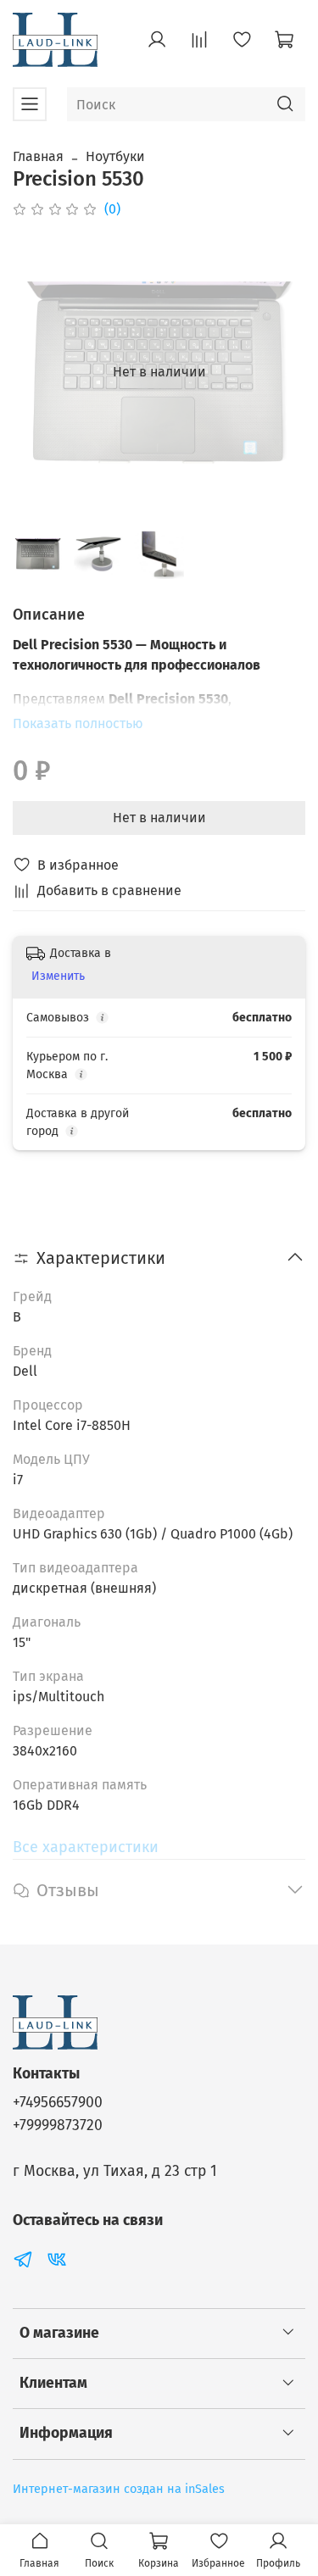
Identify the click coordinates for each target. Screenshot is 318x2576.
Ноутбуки (115, 156)
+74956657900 (58, 2103)
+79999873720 (58, 2125)
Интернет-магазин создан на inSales (119, 2489)
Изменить (58, 976)
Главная (38, 156)
